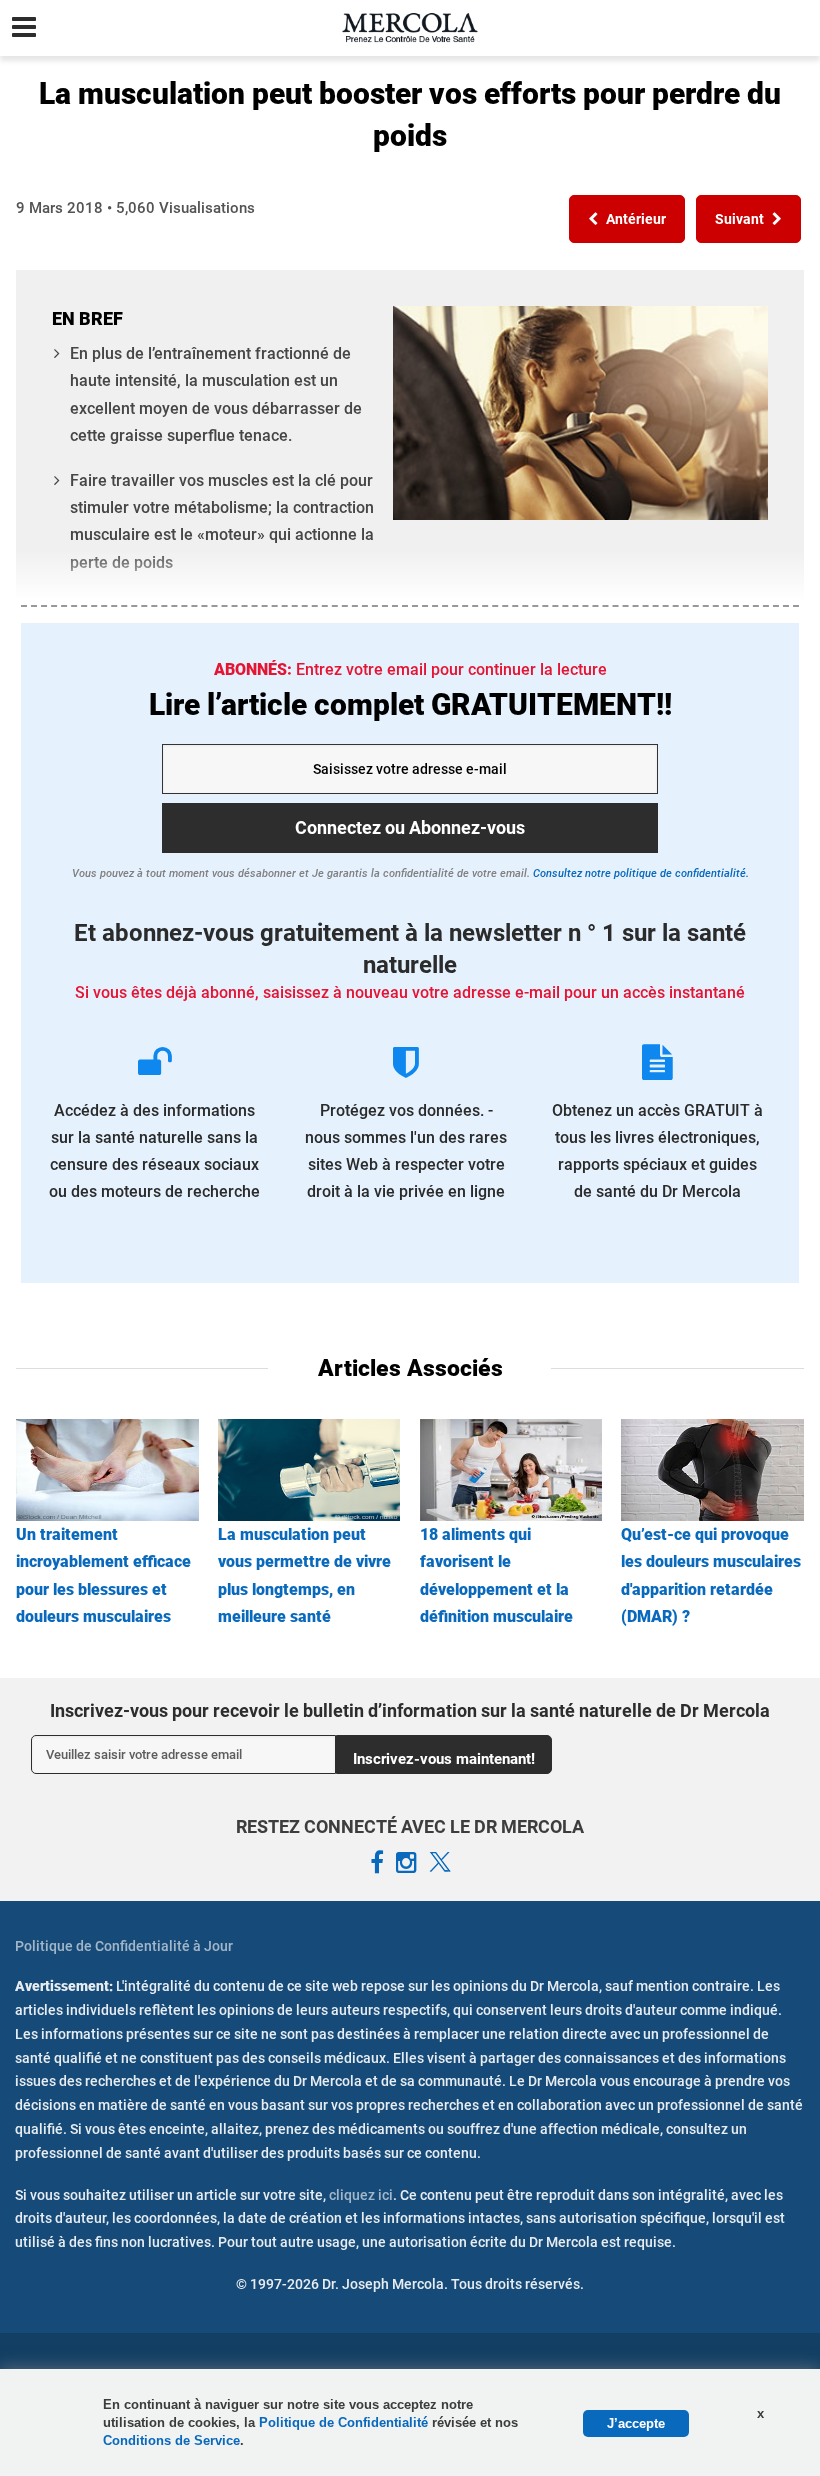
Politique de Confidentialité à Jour (124, 1946)
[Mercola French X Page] (440, 1863)
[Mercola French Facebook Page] (377, 1863)
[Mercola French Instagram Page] (406, 1863)
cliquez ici (361, 2195)
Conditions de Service (171, 2440)
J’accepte (636, 2423)
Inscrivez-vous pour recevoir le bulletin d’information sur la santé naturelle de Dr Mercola (410, 1710)
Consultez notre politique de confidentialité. (639, 873)
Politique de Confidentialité (345, 2422)
